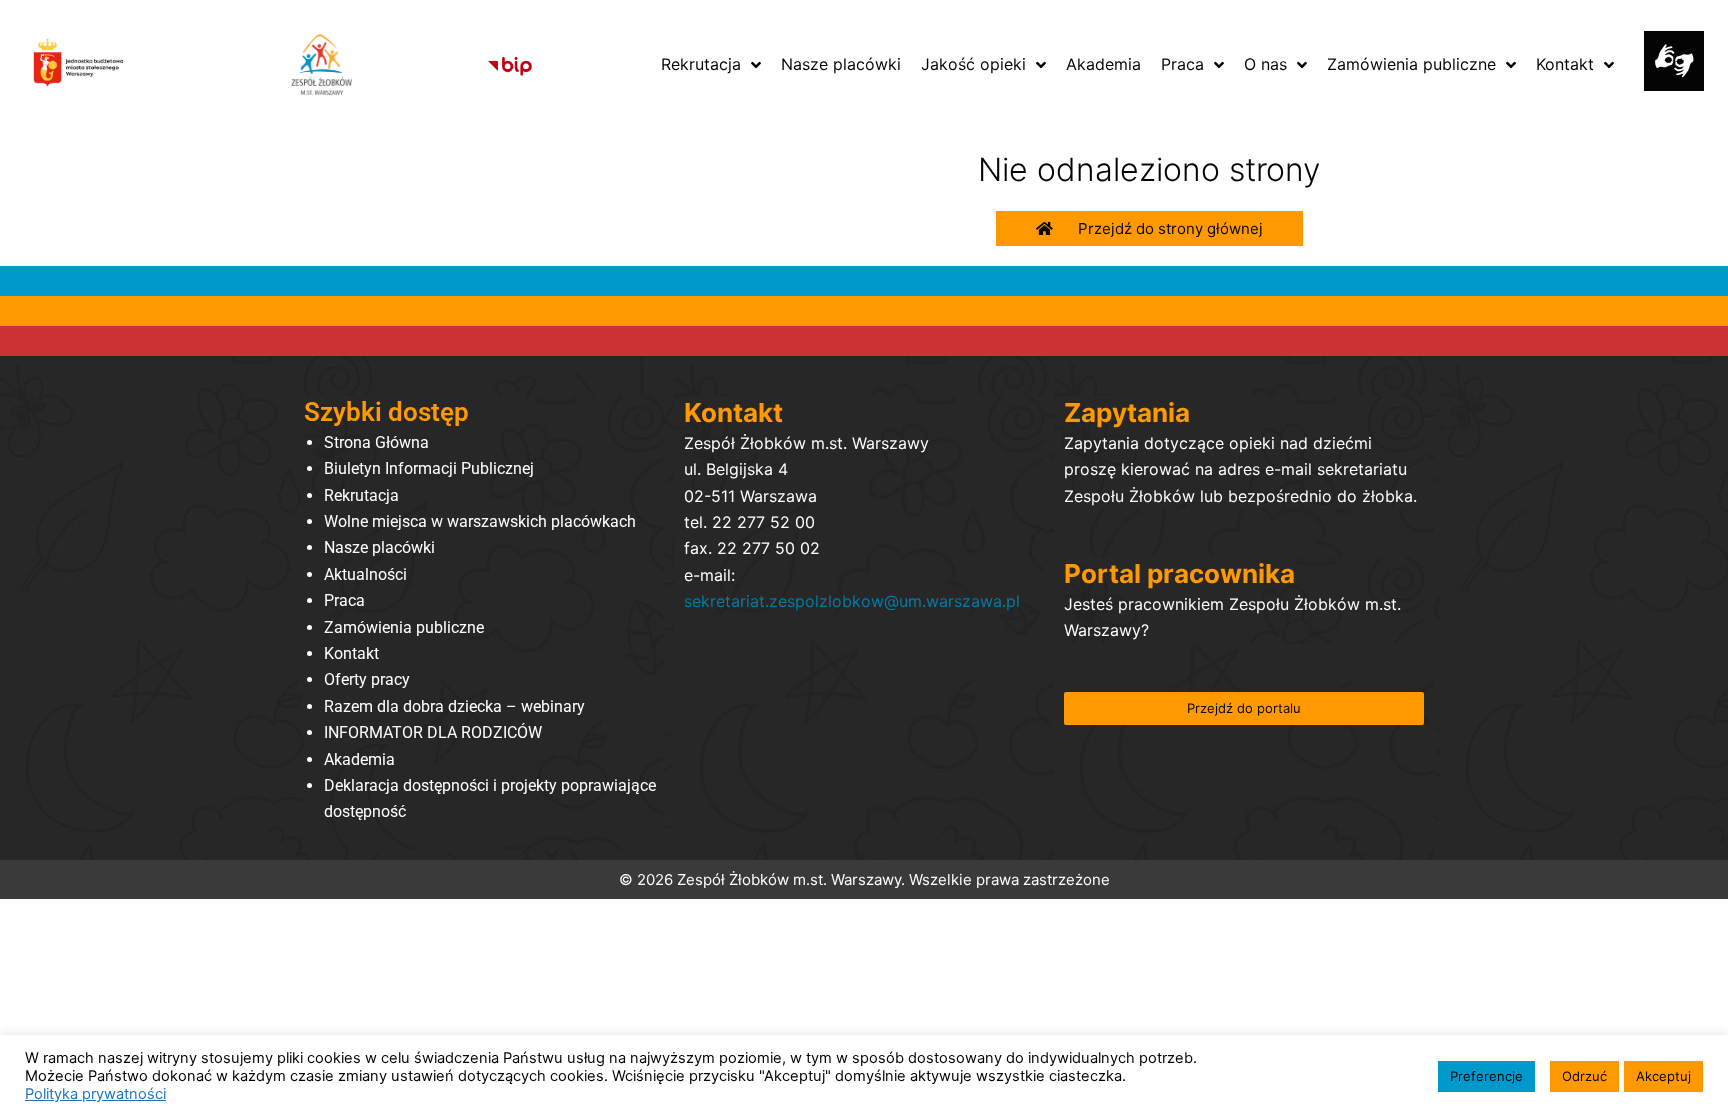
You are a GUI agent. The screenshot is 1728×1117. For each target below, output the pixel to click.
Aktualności (365, 574)
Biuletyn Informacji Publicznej (429, 468)
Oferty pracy (367, 679)
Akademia (359, 759)
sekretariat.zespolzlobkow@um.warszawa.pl (852, 601)
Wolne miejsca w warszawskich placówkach (480, 521)
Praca (344, 600)
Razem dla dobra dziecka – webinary (454, 706)
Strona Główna (376, 442)
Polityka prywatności (95, 1094)
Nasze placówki (379, 547)
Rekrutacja (361, 495)
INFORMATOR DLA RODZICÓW (433, 732)
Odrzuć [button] (1584, 1076)
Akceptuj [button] (1663, 1076)
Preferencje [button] (1486, 1076)
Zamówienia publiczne (404, 627)
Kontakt (351, 653)
